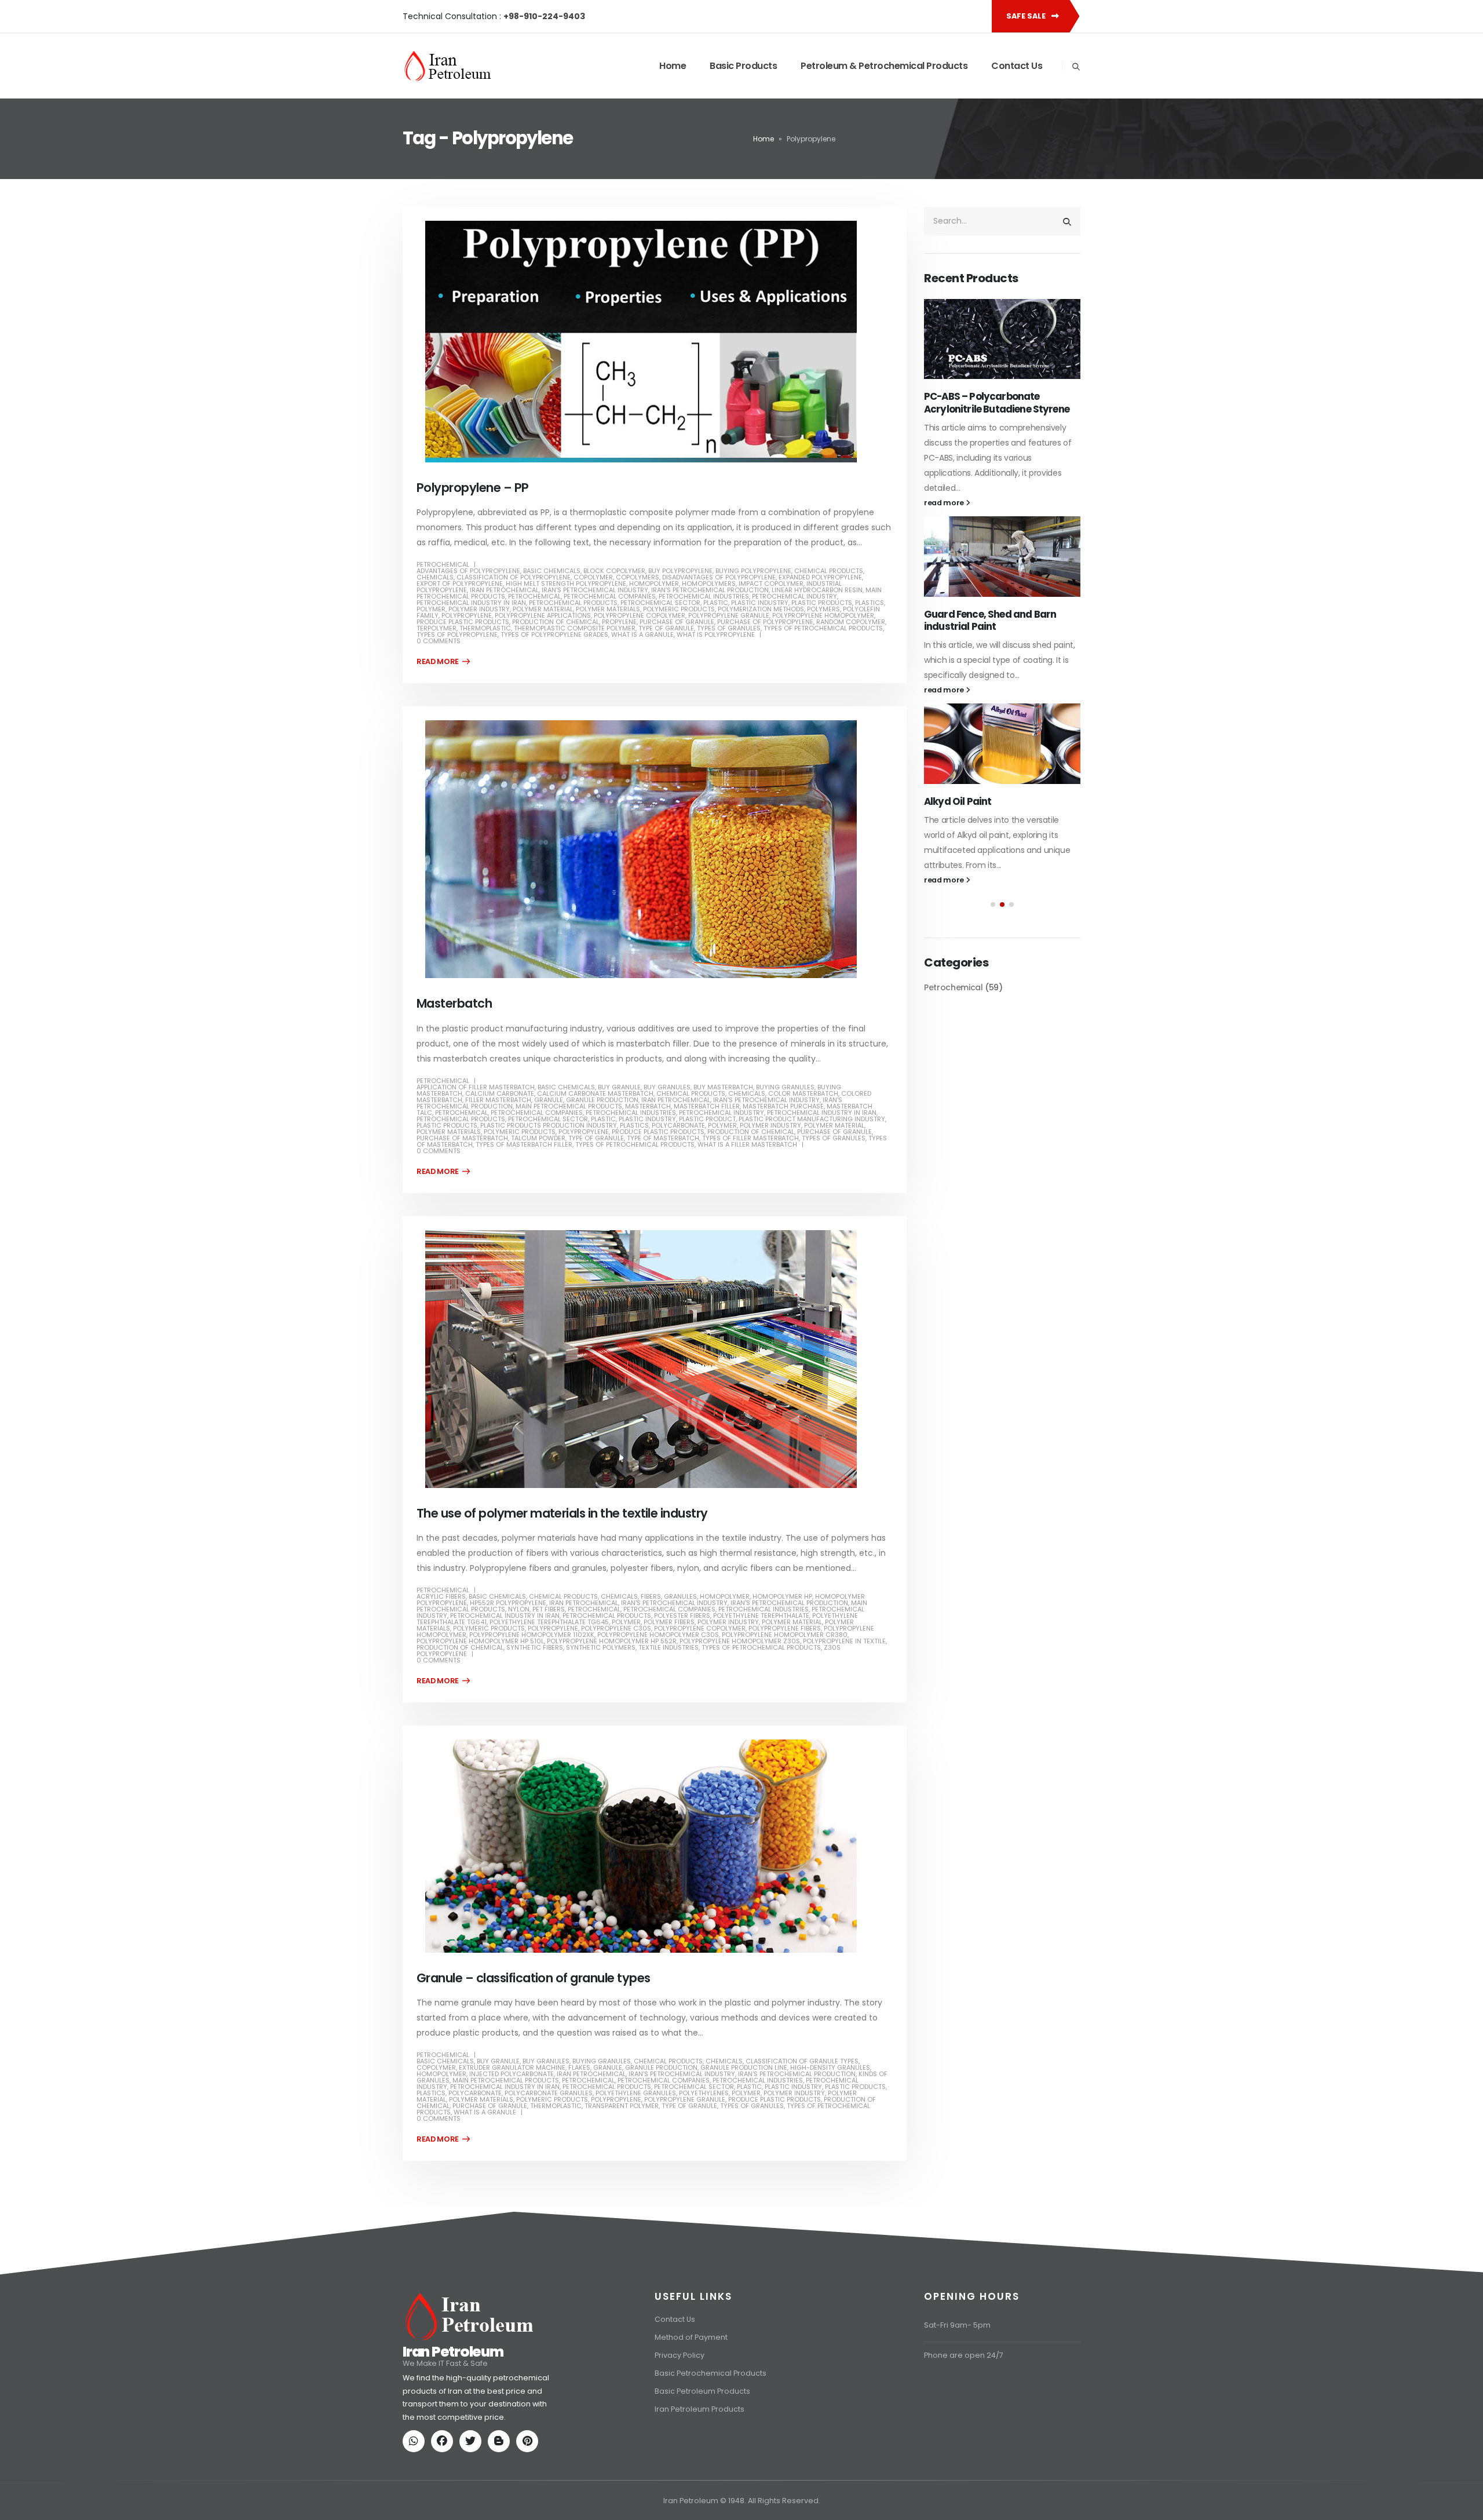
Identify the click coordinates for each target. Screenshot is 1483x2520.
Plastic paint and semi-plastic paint (995, 782)
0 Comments (439, 641)
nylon (519, 1609)
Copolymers (638, 577)
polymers (823, 609)
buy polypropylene (680, 571)
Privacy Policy (680, 2355)
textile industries (669, 1647)
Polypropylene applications (543, 615)
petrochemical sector (660, 603)
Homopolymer (654, 583)
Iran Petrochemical (504, 590)
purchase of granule (677, 622)
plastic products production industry (549, 1125)
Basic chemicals (552, 571)
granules (680, 1596)
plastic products (822, 603)
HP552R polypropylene (508, 1603)
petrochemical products (573, 603)
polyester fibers (682, 1615)
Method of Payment (691, 2337)
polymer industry (479, 609)
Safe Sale (1027, 16)
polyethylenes (704, 2093)
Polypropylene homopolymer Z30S (740, 1641)
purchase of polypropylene (765, 622)
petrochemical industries (704, 596)
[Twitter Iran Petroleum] (473, 2442)
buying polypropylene (753, 571)
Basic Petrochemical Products (711, 2373)
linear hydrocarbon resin (817, 590)
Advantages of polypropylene (468, 571)
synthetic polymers (601, 1647)
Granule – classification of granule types (533, 1978)
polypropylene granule (729, 615)
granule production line (744, 2067)
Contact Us (1017, 66)
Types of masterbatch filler (524, 1144)
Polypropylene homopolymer (823, 615)
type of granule (666, 628)
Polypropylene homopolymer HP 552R (612, 1641)
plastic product (707, 1119)
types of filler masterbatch (750, 1138)
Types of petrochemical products (823, 628)
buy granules (667, 1087)
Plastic (716, 603)
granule (549, 1100)
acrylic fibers (441, 1596)
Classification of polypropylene (514, 577)
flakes (579, 2067)
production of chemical (556, 622)
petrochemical (534, 596)
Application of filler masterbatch (476, 1087)
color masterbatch (803, 1093)
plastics (870, 603)
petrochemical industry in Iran (471, 603)
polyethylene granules (636, 2093)
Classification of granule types (802, 2061)
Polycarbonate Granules (549, 2093)
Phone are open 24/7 (964, 2355)
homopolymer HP (782, 1596)
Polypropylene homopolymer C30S (658, 1635)
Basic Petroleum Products (702, 2391)
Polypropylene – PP (473, 488)
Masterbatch (454, 1003)
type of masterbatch (663, 1138)
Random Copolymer (851, 622)
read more (945, 475)
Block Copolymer (614, 571)
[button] (993, 892)
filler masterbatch (498, 1100)
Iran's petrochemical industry (595, 590)
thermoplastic (485, 628)
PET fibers (549, 1609)
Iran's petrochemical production (710, 590)
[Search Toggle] (1076, 67)
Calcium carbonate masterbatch (595, 1093)
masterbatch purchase (783, 1106)
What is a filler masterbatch (747, 1144)
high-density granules (830, 2067)
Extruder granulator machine (512, 2067)
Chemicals (435, 577)
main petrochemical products (569, 1106)
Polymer (431, 609)
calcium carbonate (500, 1093)
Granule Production (602, 1100)
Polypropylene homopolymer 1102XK (532, 1635)
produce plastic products (463, 622)
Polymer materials (608, 609)
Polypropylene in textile (844, 1641)
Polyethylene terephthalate (761, 1615)
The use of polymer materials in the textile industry (562, 1513)
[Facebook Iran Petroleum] (444, 2442)
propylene (619, 622)
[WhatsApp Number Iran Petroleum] (416, 2442)
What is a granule (642, 634)
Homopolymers (709, 583)
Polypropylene (467, 615)
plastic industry (760, 603)
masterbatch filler (707, 1106)
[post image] (655, 342)
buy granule (619, 1087)
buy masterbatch (723, 1087)
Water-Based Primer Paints (989, 586)
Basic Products (743, 66)
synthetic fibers (535, 1647)
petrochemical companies (610, 596)
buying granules (785, 1087)
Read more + (443, 662)
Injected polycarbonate (512, 2074)
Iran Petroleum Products (700, 2409)
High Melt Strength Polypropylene (566, 583)
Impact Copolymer (771, 583)
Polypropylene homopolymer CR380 (785, 1635)
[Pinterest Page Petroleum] (529, 2442)
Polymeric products (679, 609)
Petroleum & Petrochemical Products (884, 66)
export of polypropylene (460, 583)
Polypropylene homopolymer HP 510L (480, 1641)
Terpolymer (437, 628)
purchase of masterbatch (462, 1138)
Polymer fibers (669, 1622)
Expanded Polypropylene (820, 577)
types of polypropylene (457, 634)
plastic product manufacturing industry (812, 1119)
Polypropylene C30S (616, 1628)
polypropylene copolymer (640, 615)
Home (673, 66)
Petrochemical (443, 564)
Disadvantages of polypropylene (719, 577)
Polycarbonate (678, 1125)
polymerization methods (761, 609)
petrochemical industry (795, 596)
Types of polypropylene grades (554, 634)
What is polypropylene (716, 634)
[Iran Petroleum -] (448, 66)
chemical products (829, 571)
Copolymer (593, 577)
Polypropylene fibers (785, 1628)
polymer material (543, 609)
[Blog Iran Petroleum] (501, 2442)
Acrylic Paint (954, 396)
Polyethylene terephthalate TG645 (549, 1622)
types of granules (729, 628)
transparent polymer (622, 2106)
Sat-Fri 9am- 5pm (957, 2325)
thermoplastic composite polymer (575, 628)
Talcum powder (538, 1138)
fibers (651, 1596)
